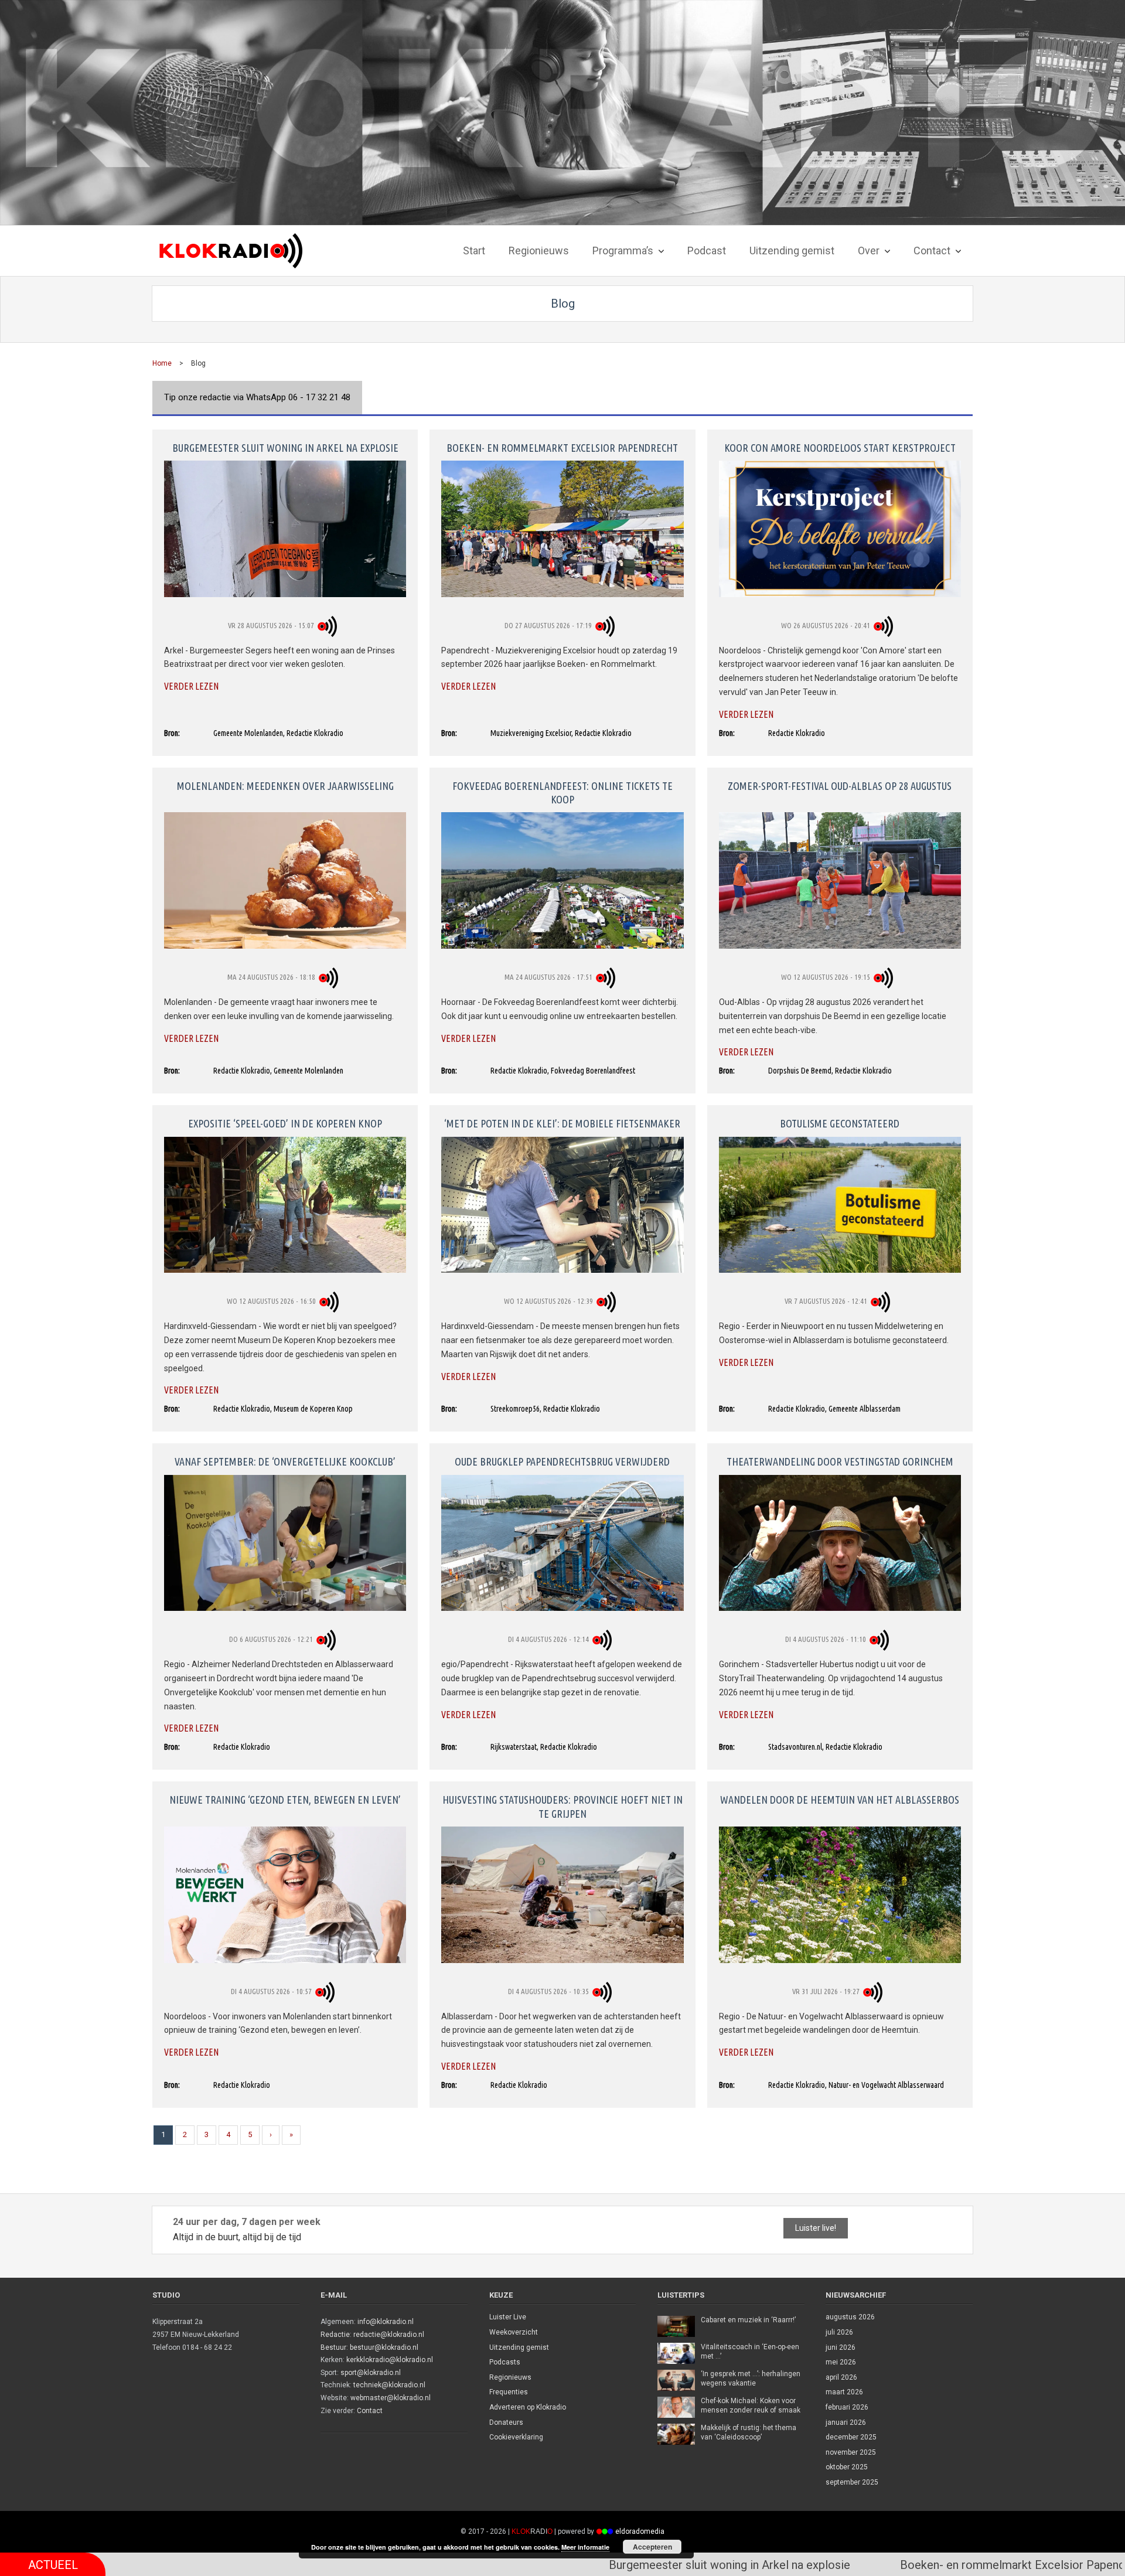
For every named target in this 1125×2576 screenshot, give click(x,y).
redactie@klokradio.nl (389, 2335)
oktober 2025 (847, 2467)
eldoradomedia (640, 2531)
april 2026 (841, 2377)
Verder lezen (191, 686)
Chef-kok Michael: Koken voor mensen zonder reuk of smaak (751, 2405)
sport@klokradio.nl (371, 2373)
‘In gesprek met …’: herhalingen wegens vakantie (751, 2379)
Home (162, 363)
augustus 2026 (850, 2317)
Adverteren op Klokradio (528, 2407)
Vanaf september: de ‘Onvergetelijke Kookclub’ (285, 1461)
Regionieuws (510, 2377)
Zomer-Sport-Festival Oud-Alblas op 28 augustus (840, 786)
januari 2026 (846, 2422)
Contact (370, 2411)
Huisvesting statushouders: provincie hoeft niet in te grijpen (562, 1806)
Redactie (335, 2335)
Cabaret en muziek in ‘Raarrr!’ (748, 2320)
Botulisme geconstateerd (840, 1123)
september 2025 (852, 2482)
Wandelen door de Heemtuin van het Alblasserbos (840, 1800)
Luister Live (508, 2317)
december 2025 (851, 2437)
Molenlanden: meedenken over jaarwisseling (285, 786)
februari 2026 (847, 2407)
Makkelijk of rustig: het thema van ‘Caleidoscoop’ (749, 2432)
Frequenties (509, 2392)
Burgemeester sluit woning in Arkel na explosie (285, 448)
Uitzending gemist (519, 2347)
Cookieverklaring (516, 2437)
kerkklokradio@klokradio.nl (390, 2360)
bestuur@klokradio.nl (384, 2347)
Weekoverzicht (514, 2332)
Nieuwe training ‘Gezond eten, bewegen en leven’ (285, 1800)
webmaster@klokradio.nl (391, 2398)
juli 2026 (839, 2332)
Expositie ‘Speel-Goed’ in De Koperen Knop (285, 1123)
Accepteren (652, 2547)
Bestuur (333, 2347)
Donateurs (506, 2422)
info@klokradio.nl (386, 2322)
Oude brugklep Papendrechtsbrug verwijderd (562, 1461)
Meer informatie (585, 2547)
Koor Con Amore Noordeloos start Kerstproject (840, 448)
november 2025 (851, 2452)
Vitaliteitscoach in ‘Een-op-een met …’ (750, 2352)
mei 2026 (841, 2362)
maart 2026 (844, 2392)
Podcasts (505, 2362)
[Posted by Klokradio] (329, 625)
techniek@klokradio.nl (389, 2385)
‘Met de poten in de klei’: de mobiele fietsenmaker (562, 1123)
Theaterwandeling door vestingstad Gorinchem (840, 1461)
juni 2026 (841, 2347)
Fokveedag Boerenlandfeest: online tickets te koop (562, 793)
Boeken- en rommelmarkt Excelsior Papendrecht (562, 448)
